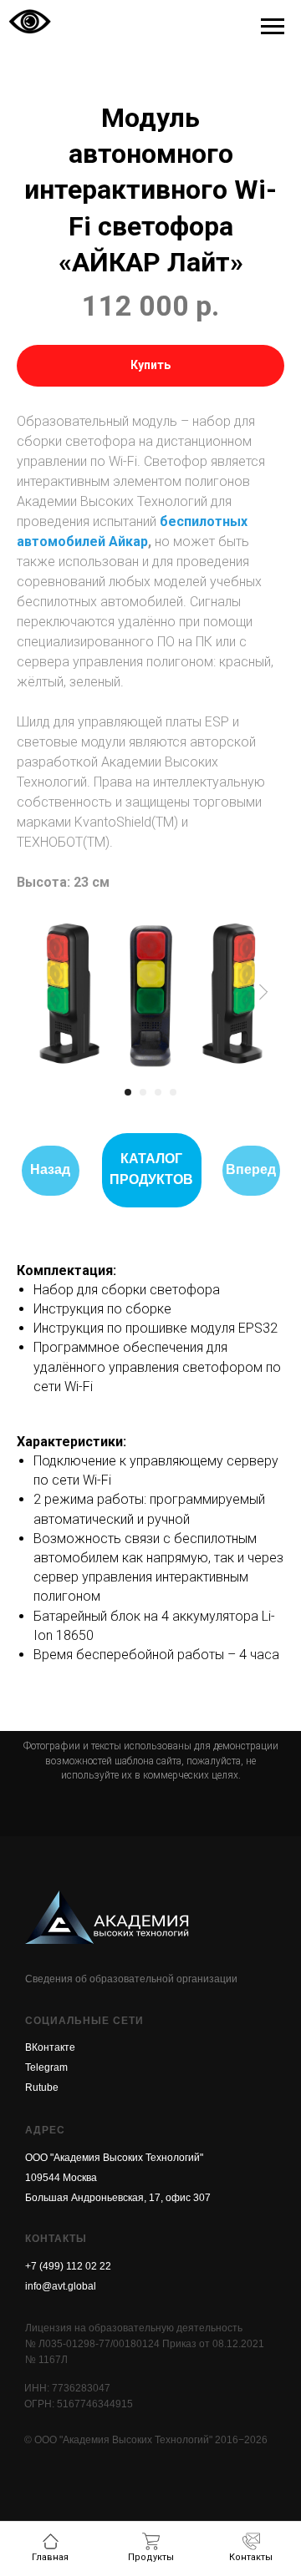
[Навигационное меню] (273, 27)
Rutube (42, 2088)
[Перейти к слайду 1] (128, 1092)
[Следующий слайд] (263, 992)
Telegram (46, 2067)
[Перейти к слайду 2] (143, 1092)
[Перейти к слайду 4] (173, 1092)
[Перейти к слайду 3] (158, 1092)
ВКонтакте (50, 2047)
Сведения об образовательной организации (131, 1979)
